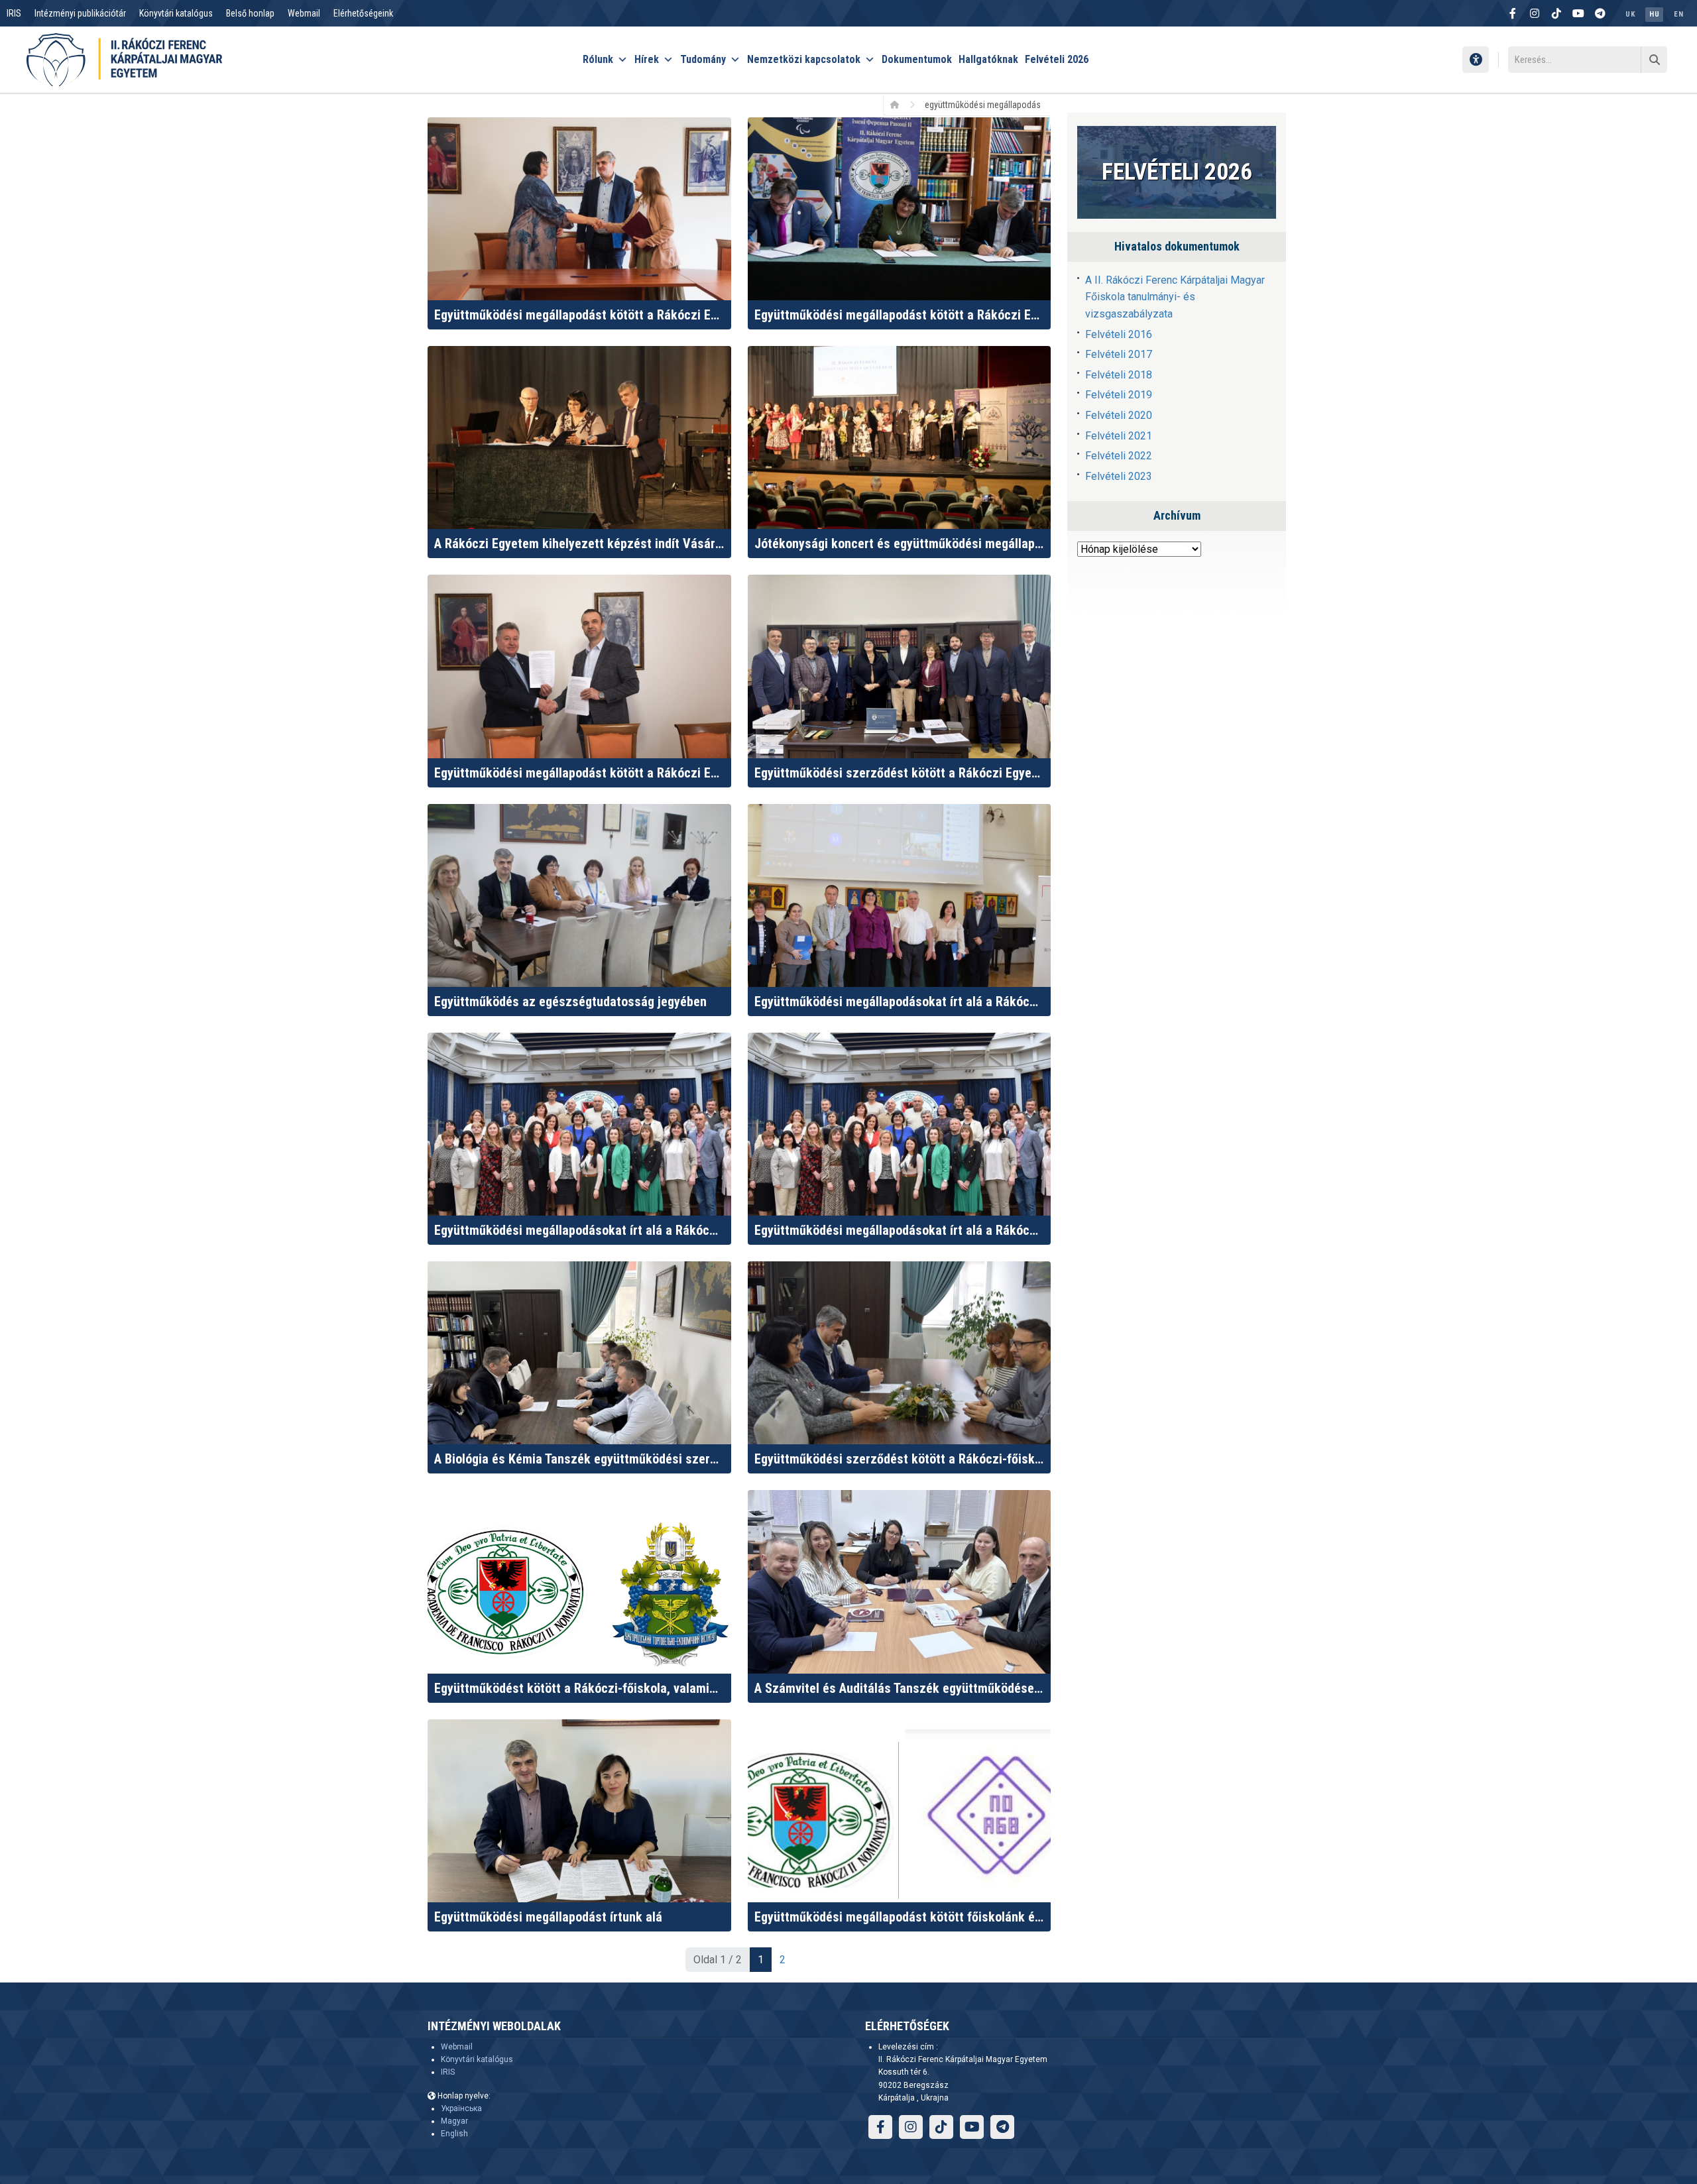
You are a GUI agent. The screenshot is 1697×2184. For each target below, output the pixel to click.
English (454, 2134)
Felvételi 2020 (1119, 415)
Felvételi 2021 (1119, 436)
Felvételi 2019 (1119, 395)
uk (1630, 14)
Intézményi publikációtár (80, 13)
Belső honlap (250, 13)
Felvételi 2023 (1119, 476)
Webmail (304, 13)
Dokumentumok (917, 59)
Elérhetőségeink (363, 13)
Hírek (647, 59)
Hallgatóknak (988, 59)
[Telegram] (1600, 13)
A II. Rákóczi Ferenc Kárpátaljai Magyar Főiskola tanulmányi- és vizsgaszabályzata (1175, 297)
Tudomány (703, 59)
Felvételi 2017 (1119, 354)
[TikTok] (1556, 13)
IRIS (14, 13)
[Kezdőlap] (899, 104)
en (1678, 14)
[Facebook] (1513, 13)
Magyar (454, 2121)
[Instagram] (1535, 13)
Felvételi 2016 (1119, 334)
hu (1654, 14)
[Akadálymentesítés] (1476, 60)
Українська (461, 2108)
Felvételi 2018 (1119, 375)
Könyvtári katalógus (176, 13)
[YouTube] (1578, 13)
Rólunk (598, 59)
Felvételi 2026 (1057, 59)
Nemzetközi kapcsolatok (804, 59)
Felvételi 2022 (1119, 456)
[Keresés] (1654, 60)
